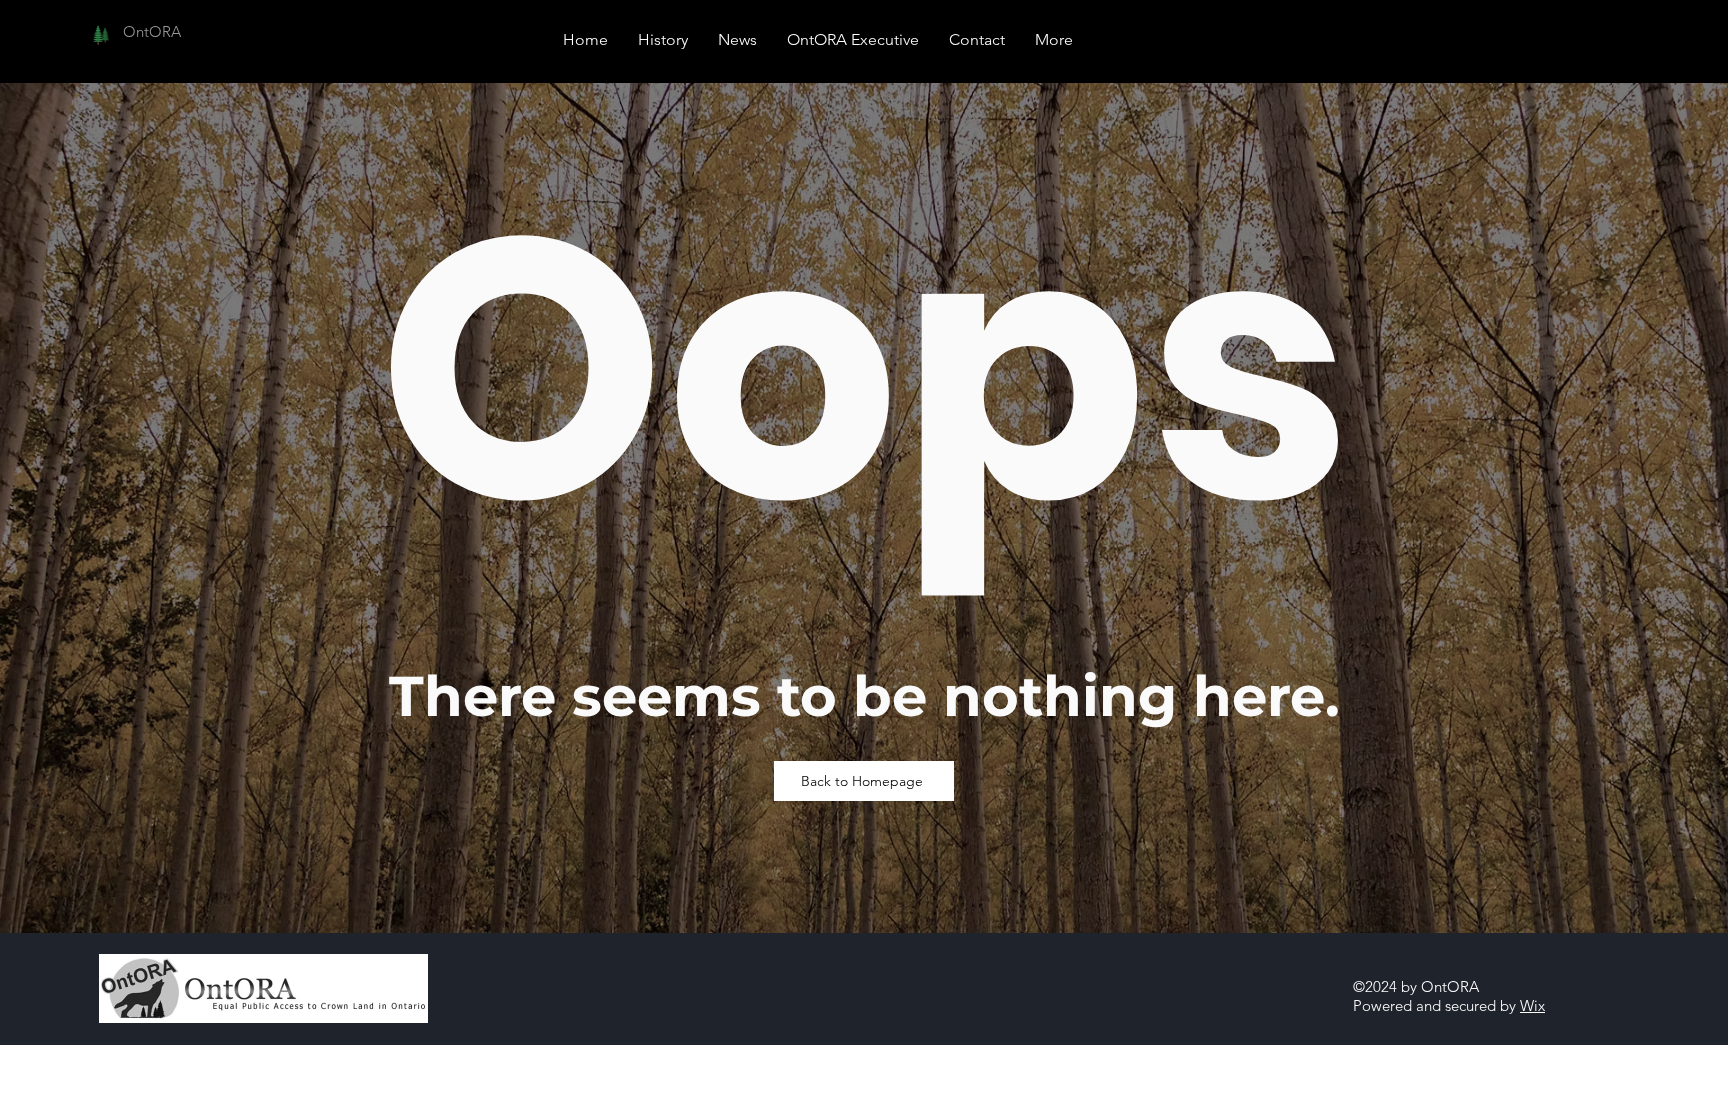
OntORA (152, 31)
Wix (1532, 1005)
